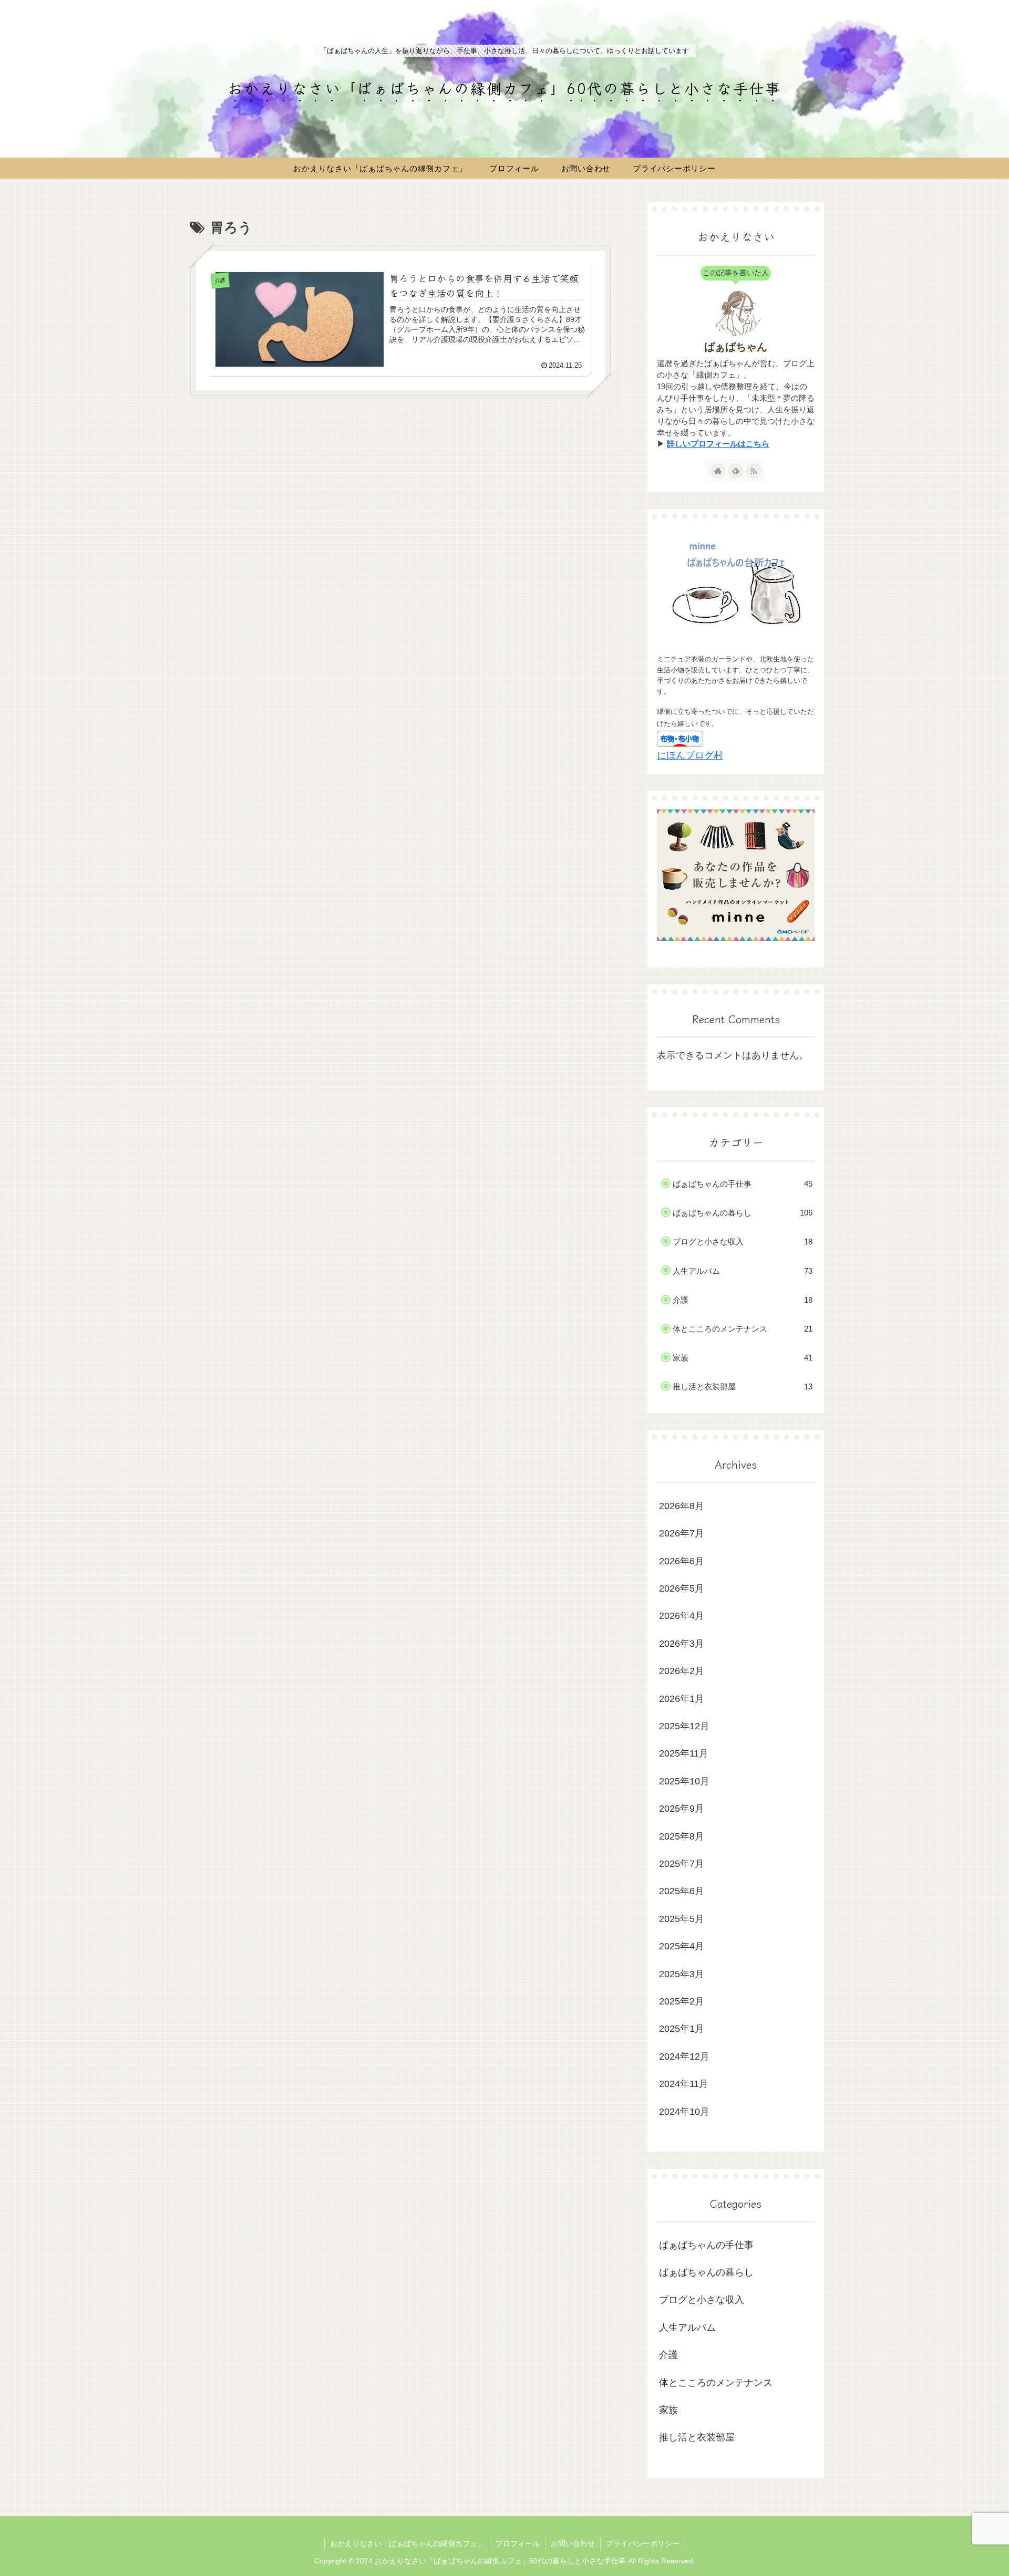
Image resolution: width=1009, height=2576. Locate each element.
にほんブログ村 (690, 755)
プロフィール (518, 2543)
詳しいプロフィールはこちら (718, 444)
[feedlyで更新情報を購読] (736, 471)
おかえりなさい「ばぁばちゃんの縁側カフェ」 (407, 2543)
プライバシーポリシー (643, 2543)
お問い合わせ (573, 2543)
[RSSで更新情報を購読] (754, 471)
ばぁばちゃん (736, 347)
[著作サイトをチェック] (718, 471)
